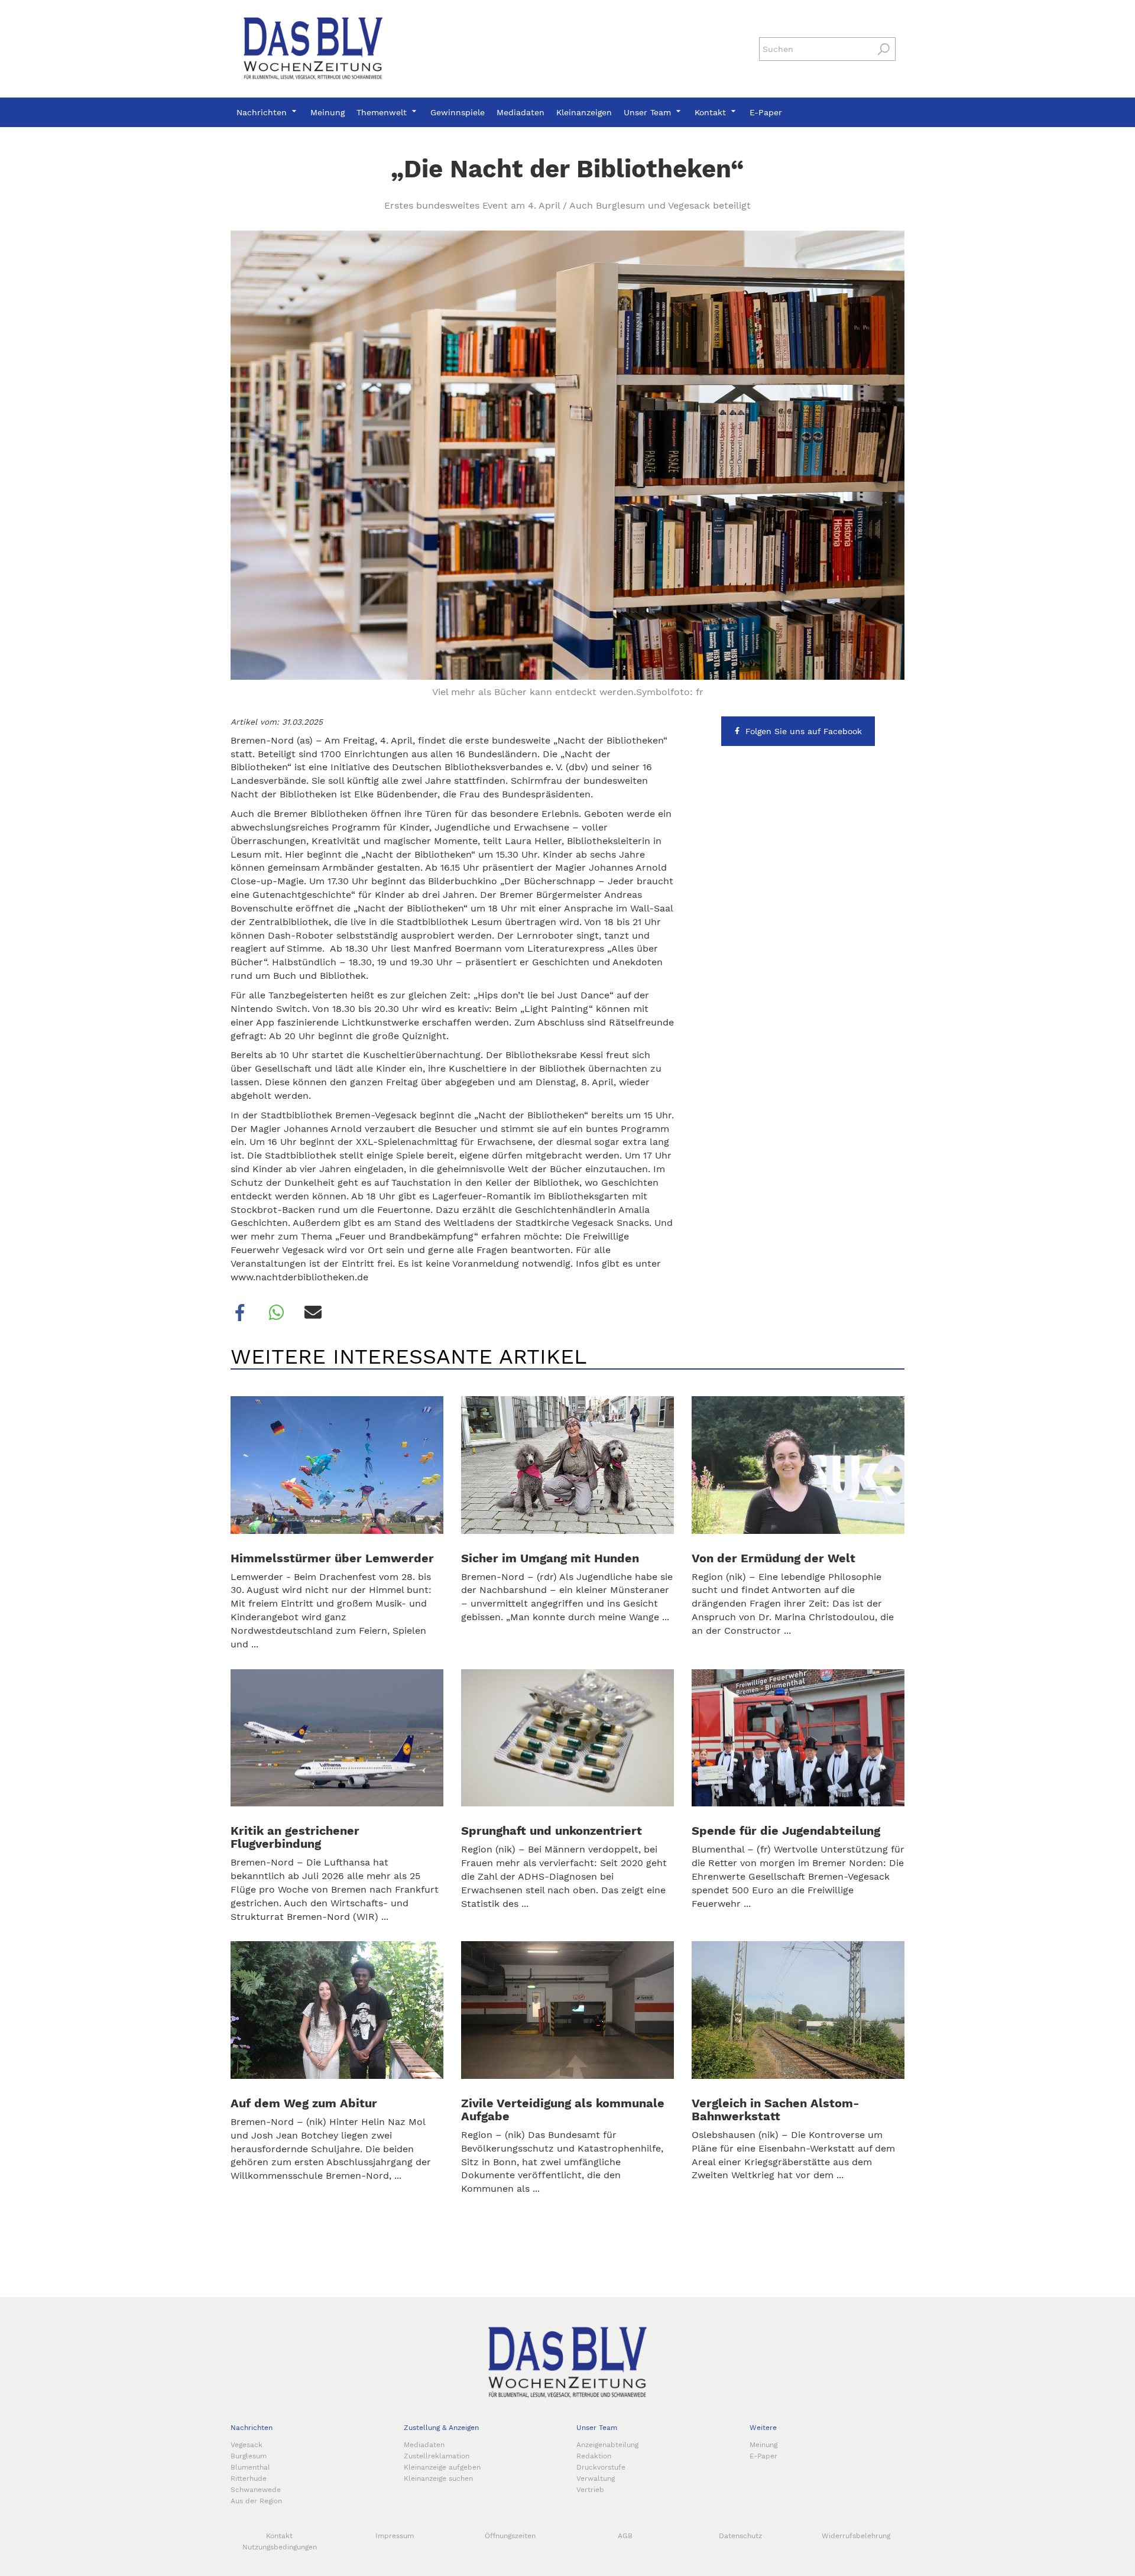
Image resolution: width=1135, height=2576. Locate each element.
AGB (625, 2536)
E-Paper (766, 112)
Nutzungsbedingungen (280, 2547)
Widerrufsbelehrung (856, 2536)
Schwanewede (256, 2490)
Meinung (327, 112)
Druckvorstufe (601, 2467)
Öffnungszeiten (510, 2536)
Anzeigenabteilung (607, 2445)
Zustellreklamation (437, 2456)
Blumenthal (250, 2467)
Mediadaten (521, 112)
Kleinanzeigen (584, 112)
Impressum (395, 2536)
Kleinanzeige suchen (438, 2478)
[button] (240, 1313)
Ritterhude (249, 2478)
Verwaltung (596, 2478)
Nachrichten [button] (263, 112)
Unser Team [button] (649, 112)
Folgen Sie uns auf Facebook (804, 731)
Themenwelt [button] (383, 112)
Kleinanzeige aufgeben (442, 2467)
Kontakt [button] (712, 112)
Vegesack (247, 2445)
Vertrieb (590, 2490)
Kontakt (279, 2536)
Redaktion (594, 2456)
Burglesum (249, 2456)
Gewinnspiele (458, 112)
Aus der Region (256, 2501)
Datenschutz (740, 2536)
